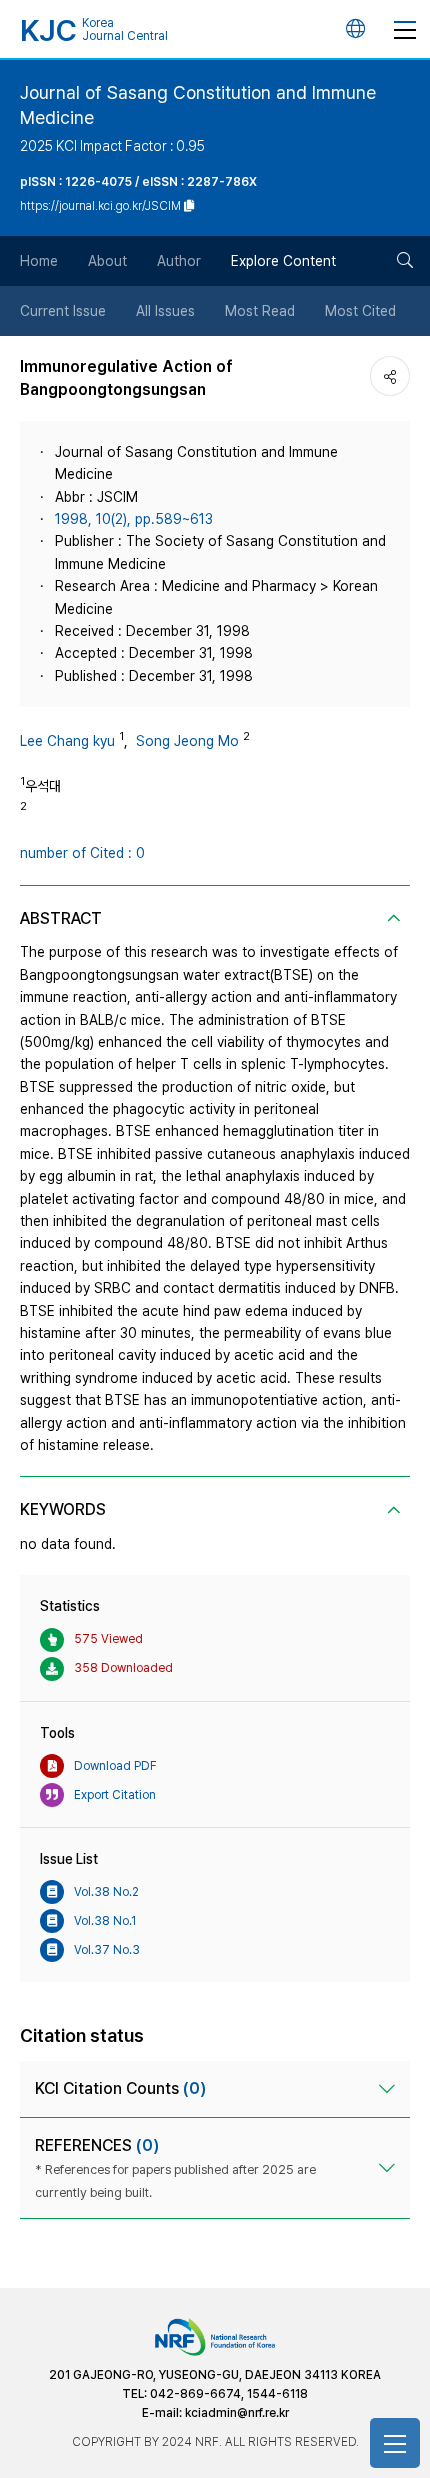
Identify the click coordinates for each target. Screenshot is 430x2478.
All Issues (165, 311)
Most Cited (360, 311)
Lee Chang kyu (67, 741)
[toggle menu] (405, 29)
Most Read (260, 311)
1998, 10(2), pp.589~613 (134, 519)
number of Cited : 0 (82, 853)
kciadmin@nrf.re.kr (237, 2413)
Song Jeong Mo (187, 741)
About (107, 261)
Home (39, 261)
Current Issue (63, 311)
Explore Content (283, 261)
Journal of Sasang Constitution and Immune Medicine (198, 105)
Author (179, 261)
